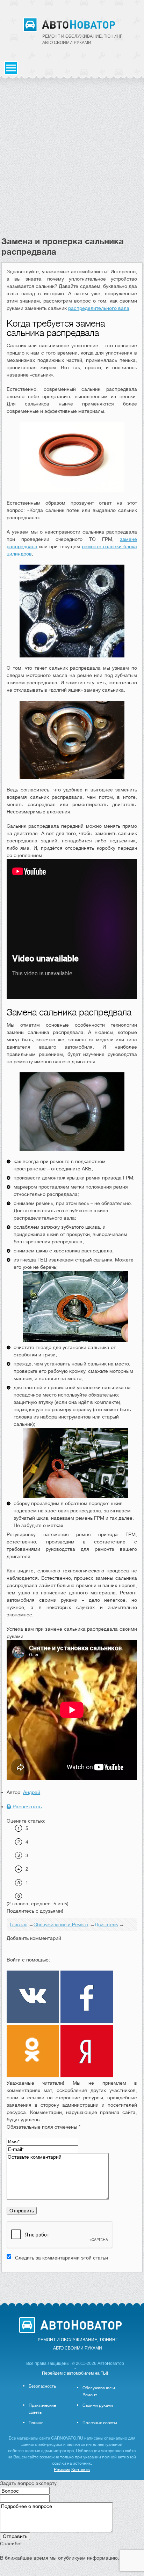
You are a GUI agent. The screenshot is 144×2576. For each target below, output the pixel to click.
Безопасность (42, 2386)
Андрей (32, 1792)
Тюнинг (36, 2423)
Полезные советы (100, 2423)
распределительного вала (99, 308)
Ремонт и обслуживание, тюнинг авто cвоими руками (82, 39)
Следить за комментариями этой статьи (62, 2258)
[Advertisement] (72, 161)
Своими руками (98, 2405)
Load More (72, 2283)
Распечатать (26, 1807)
